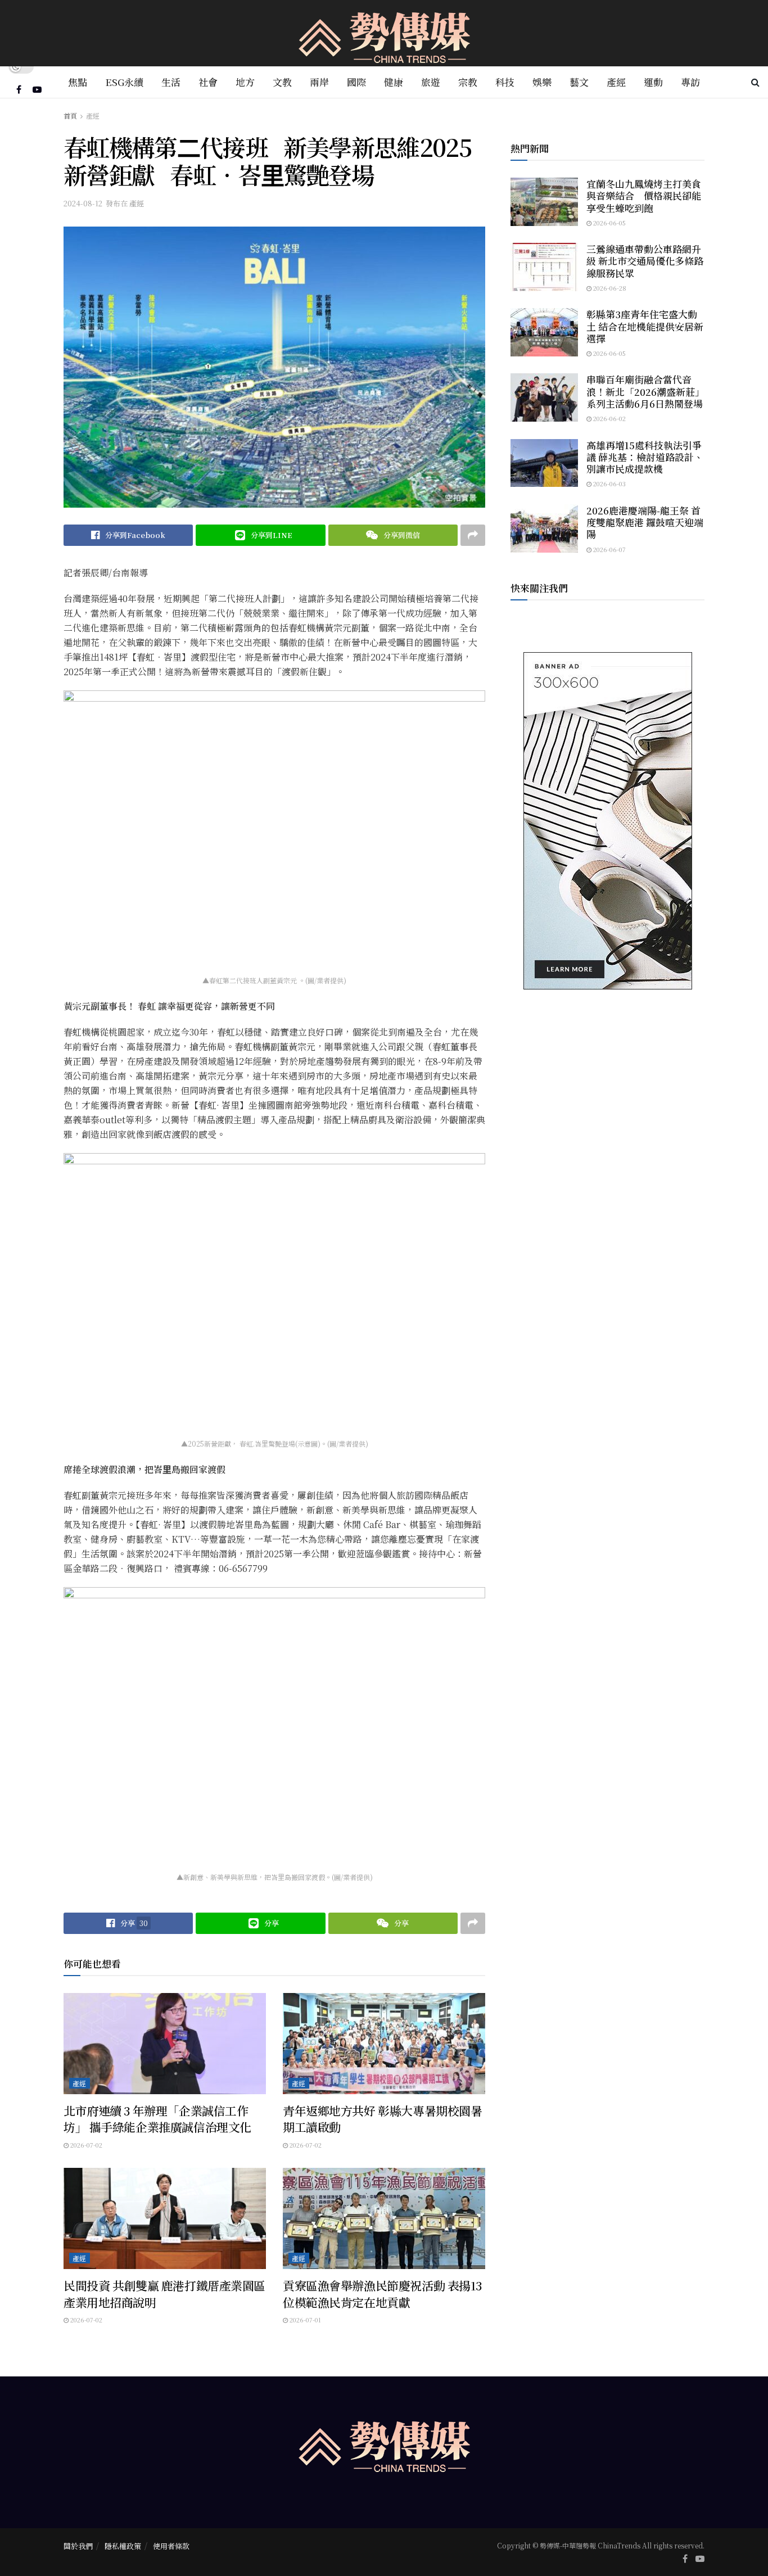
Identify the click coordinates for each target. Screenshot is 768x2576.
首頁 (70, 116)
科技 (505, 82)
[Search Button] (755, 82)
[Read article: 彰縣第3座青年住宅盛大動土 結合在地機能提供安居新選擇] (544, 332)
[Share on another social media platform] (473, 535)
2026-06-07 (609, 549)
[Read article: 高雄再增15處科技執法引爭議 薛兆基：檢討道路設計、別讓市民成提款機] (544, 463)
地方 (245, 82)
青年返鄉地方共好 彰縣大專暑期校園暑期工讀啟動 (382, 2119)
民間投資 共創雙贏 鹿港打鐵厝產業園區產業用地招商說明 (164, 2293)
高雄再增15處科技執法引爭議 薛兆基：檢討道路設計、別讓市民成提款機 (645, 457)
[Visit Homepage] (384, 33)
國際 (356, 82)
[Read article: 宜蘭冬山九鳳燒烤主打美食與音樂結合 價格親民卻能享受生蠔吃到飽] (544, 202)
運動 (653, 82)
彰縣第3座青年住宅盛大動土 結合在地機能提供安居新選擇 (645, 326)
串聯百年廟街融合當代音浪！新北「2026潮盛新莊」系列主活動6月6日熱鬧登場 (645, 391)
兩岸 (319, 82)
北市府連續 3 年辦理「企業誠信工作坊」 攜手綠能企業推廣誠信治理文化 (157, 2119)
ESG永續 (124, 82)
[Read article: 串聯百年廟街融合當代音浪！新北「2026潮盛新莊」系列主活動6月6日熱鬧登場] (544, 397)
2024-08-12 (83, 203)
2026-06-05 (609, 223)
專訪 (690, 82)
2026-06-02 (609, 418)
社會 (208, 82)
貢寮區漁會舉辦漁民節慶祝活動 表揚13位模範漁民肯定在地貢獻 (382, 2293)
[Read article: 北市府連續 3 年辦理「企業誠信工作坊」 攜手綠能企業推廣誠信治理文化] (165, 2044)
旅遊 (431, 82)
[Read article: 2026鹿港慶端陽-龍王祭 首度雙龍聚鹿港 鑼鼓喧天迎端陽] (544, 528)
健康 (394, 82)
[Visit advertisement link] (607, 821)
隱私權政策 (123, 2546)
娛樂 (542, 82)
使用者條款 (171, 2546)
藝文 (579, 82)
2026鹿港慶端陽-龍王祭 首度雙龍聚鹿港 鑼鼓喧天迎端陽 (645, 522)
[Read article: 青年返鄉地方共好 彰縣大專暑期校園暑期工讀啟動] (384, 2044)
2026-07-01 (304, 2320)
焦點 (78, 82)
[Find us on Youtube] (37, 89)
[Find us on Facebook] (19, 89)
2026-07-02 (85, 2145)
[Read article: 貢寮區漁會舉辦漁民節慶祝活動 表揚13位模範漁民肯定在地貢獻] (384, 2218)
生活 (171, 82)
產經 (616, 82)
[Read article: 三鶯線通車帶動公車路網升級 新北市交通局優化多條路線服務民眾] (544, 267)
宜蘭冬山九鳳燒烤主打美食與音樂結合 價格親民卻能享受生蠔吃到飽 (644, 196)
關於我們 (78, 2546)
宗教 (468, 82)
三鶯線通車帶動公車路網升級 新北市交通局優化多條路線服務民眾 (645, 261)
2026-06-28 (609, 288)
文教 (282, 82)
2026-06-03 (609, 483)
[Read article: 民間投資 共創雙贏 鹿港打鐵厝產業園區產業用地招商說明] (165, 2218)
